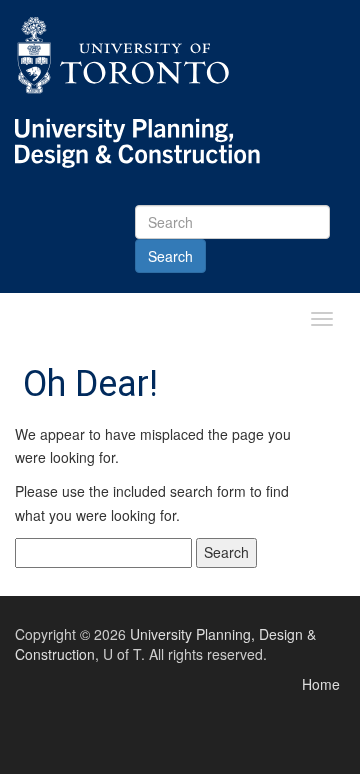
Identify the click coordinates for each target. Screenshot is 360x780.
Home (321, 684)
